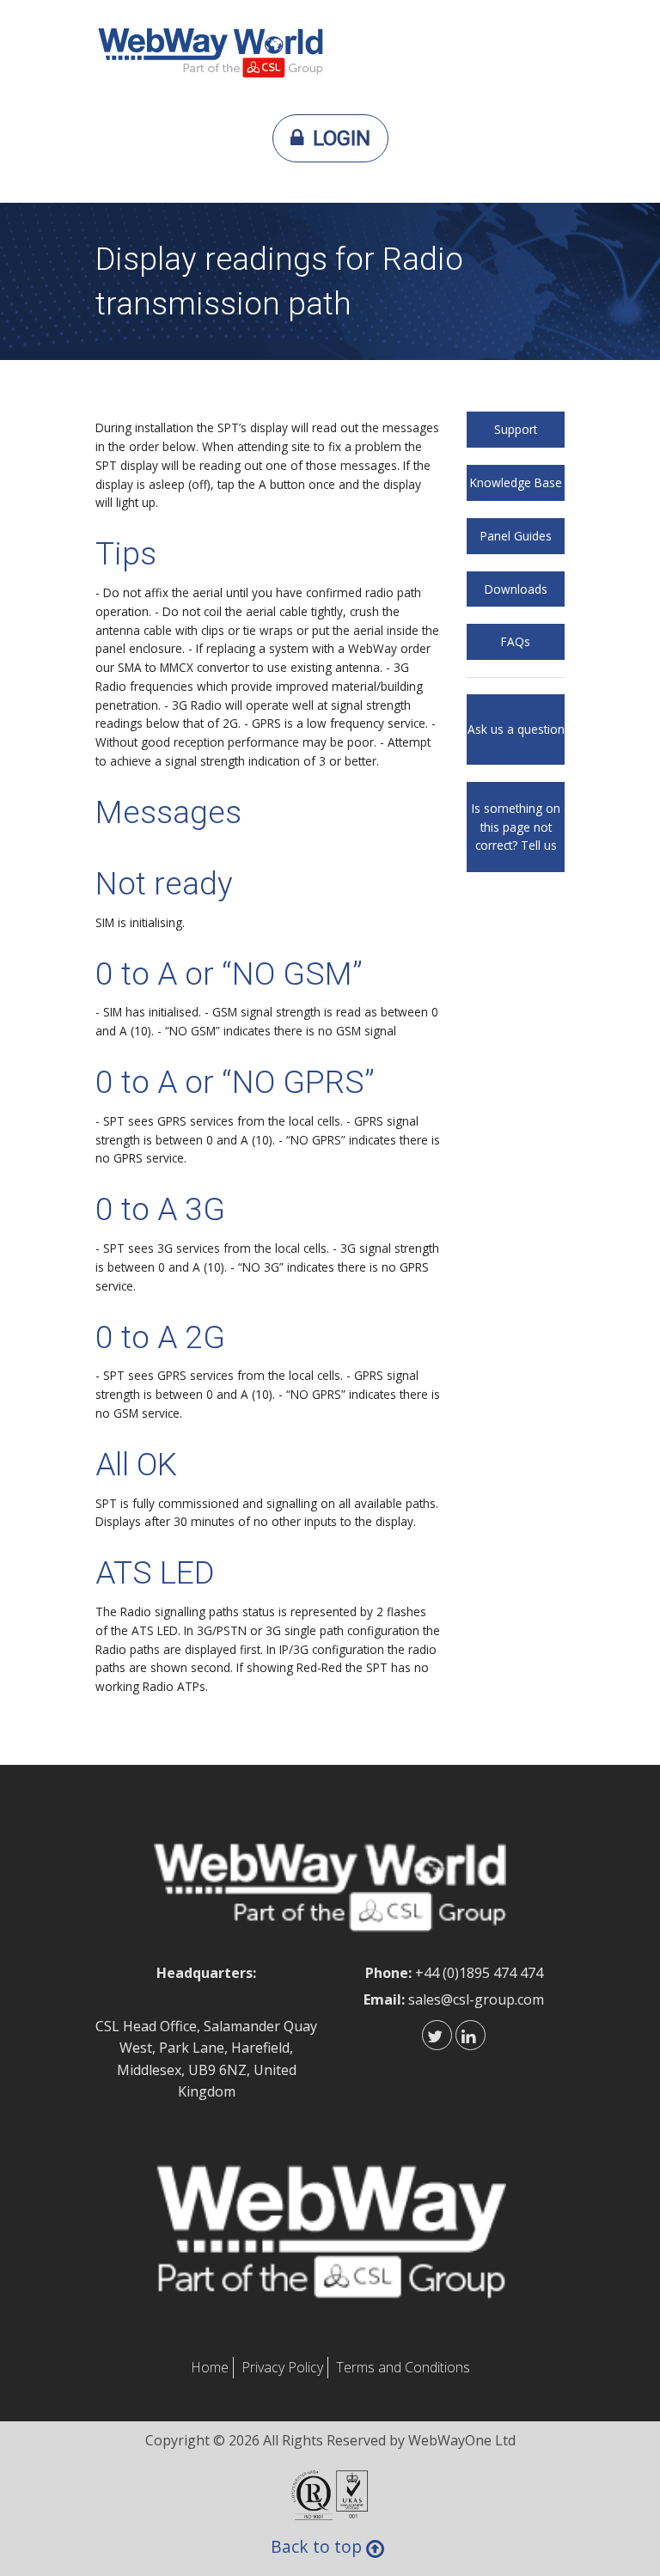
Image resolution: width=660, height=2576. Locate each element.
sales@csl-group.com (476, 1999)
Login (342, 138)
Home (210, 2367)
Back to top (316, 2548)
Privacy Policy (282, 2367)
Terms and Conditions (403, 2367)
